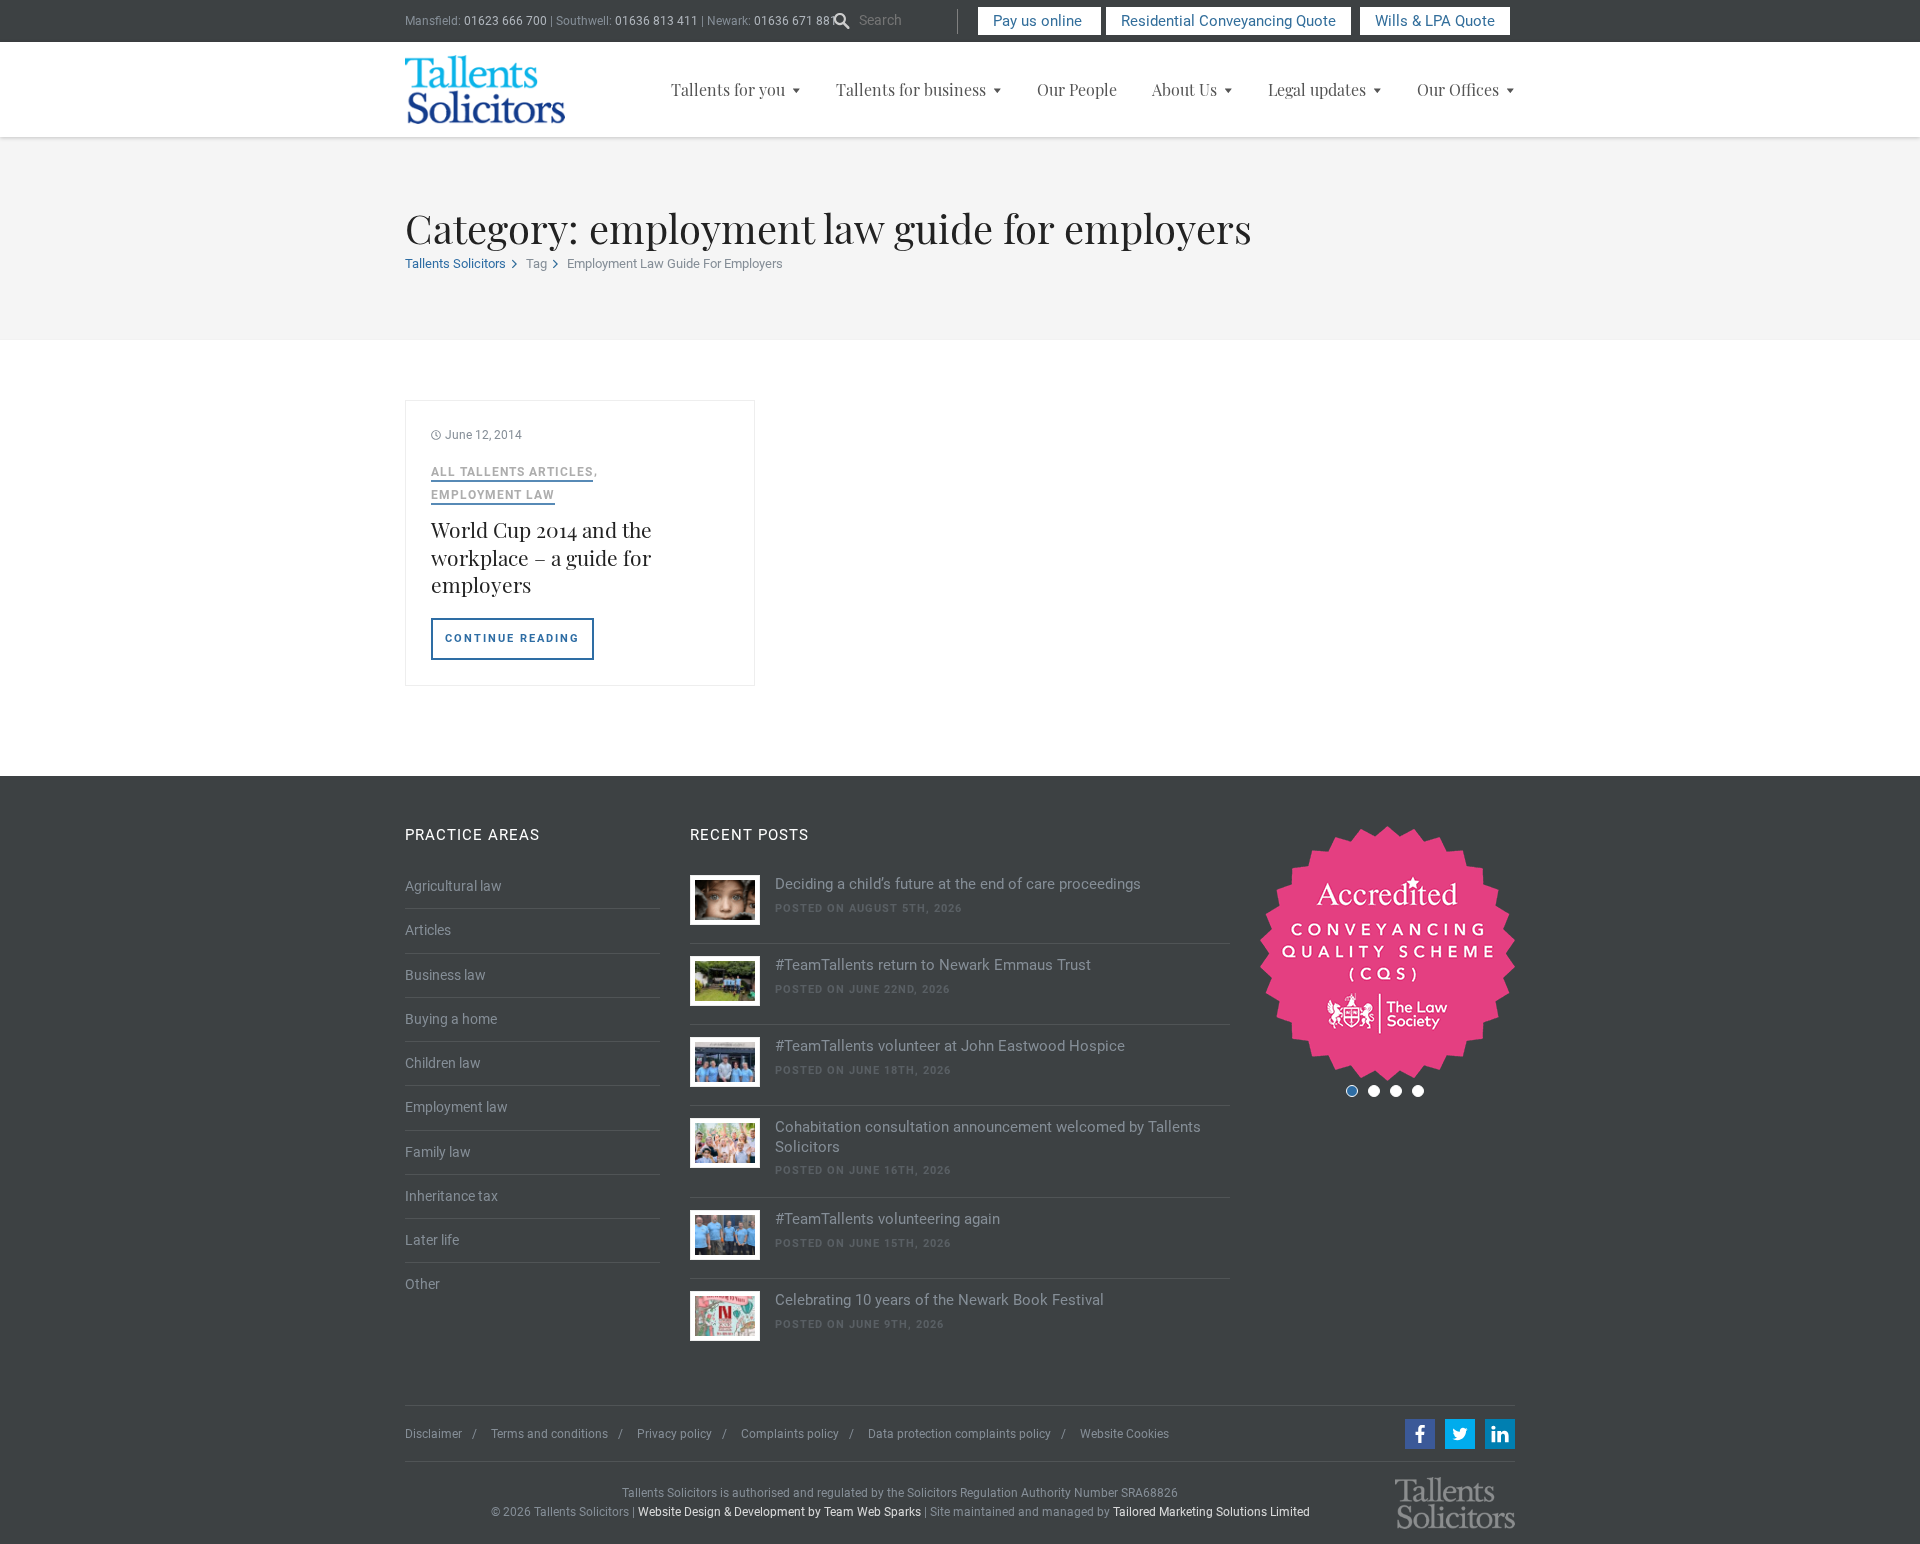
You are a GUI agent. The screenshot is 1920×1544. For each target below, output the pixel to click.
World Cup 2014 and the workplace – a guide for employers (541, 556)
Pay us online (1039, 21)
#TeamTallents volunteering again (887, 1219)
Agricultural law (453, 886)
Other (422, 1284)
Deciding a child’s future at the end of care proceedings (958, 884)
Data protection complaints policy (959, 1434)
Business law (445, 975)
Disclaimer (433, 1434)
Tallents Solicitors (455, 263)
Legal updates (1317, 89)
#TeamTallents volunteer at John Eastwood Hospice (950, 1046)
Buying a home (451, 1019)
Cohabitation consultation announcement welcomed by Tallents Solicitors (988, 1137)
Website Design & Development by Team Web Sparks (779, 1512)
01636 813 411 (656, 21)
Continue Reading (512, 638)
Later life (432, 1240)
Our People (1077, 89)
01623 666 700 (505, 21)
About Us (1184, 89)
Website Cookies (1124, 1434)
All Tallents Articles (512, 472)
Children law (443, 1063)
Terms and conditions (549, 1434)
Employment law (493, 495)
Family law (438, 1152)
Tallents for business (911, 89)
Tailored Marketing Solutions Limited (1211, 1512)
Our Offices (1458, 89)
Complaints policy (790, 1434)
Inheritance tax (451, 1196)
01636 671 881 (795, 21)
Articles (428, 930)
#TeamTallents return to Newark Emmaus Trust (933, 965)
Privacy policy (674, 1434)
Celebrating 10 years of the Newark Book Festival (939, 1300)
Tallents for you (728, 89)
